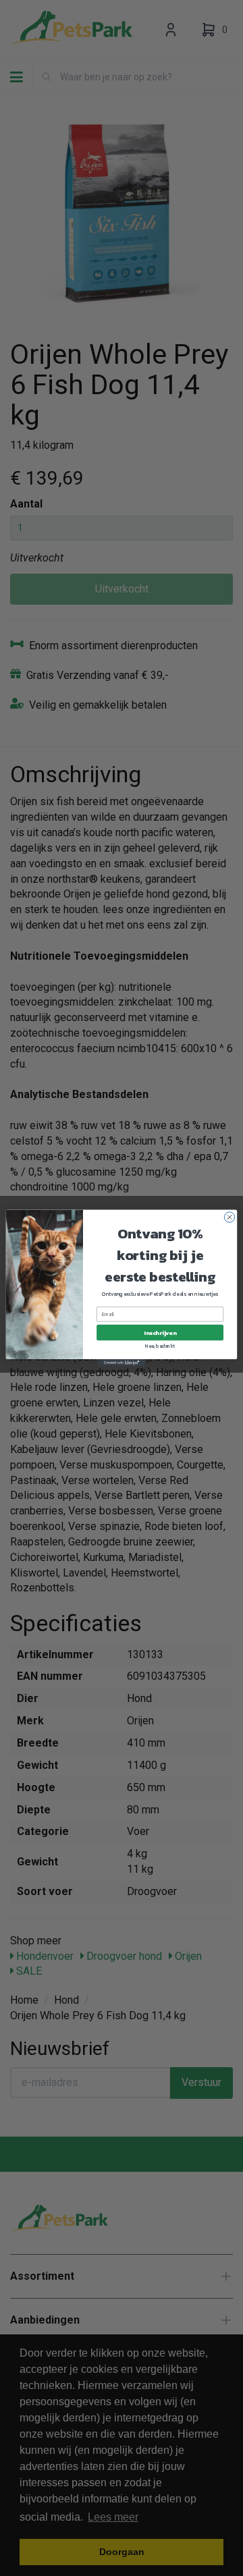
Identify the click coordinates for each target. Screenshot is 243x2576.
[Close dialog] (229, 1217)
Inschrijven (160, 1333)
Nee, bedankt (160, 1347)
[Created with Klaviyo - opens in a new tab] (122, 1363)
